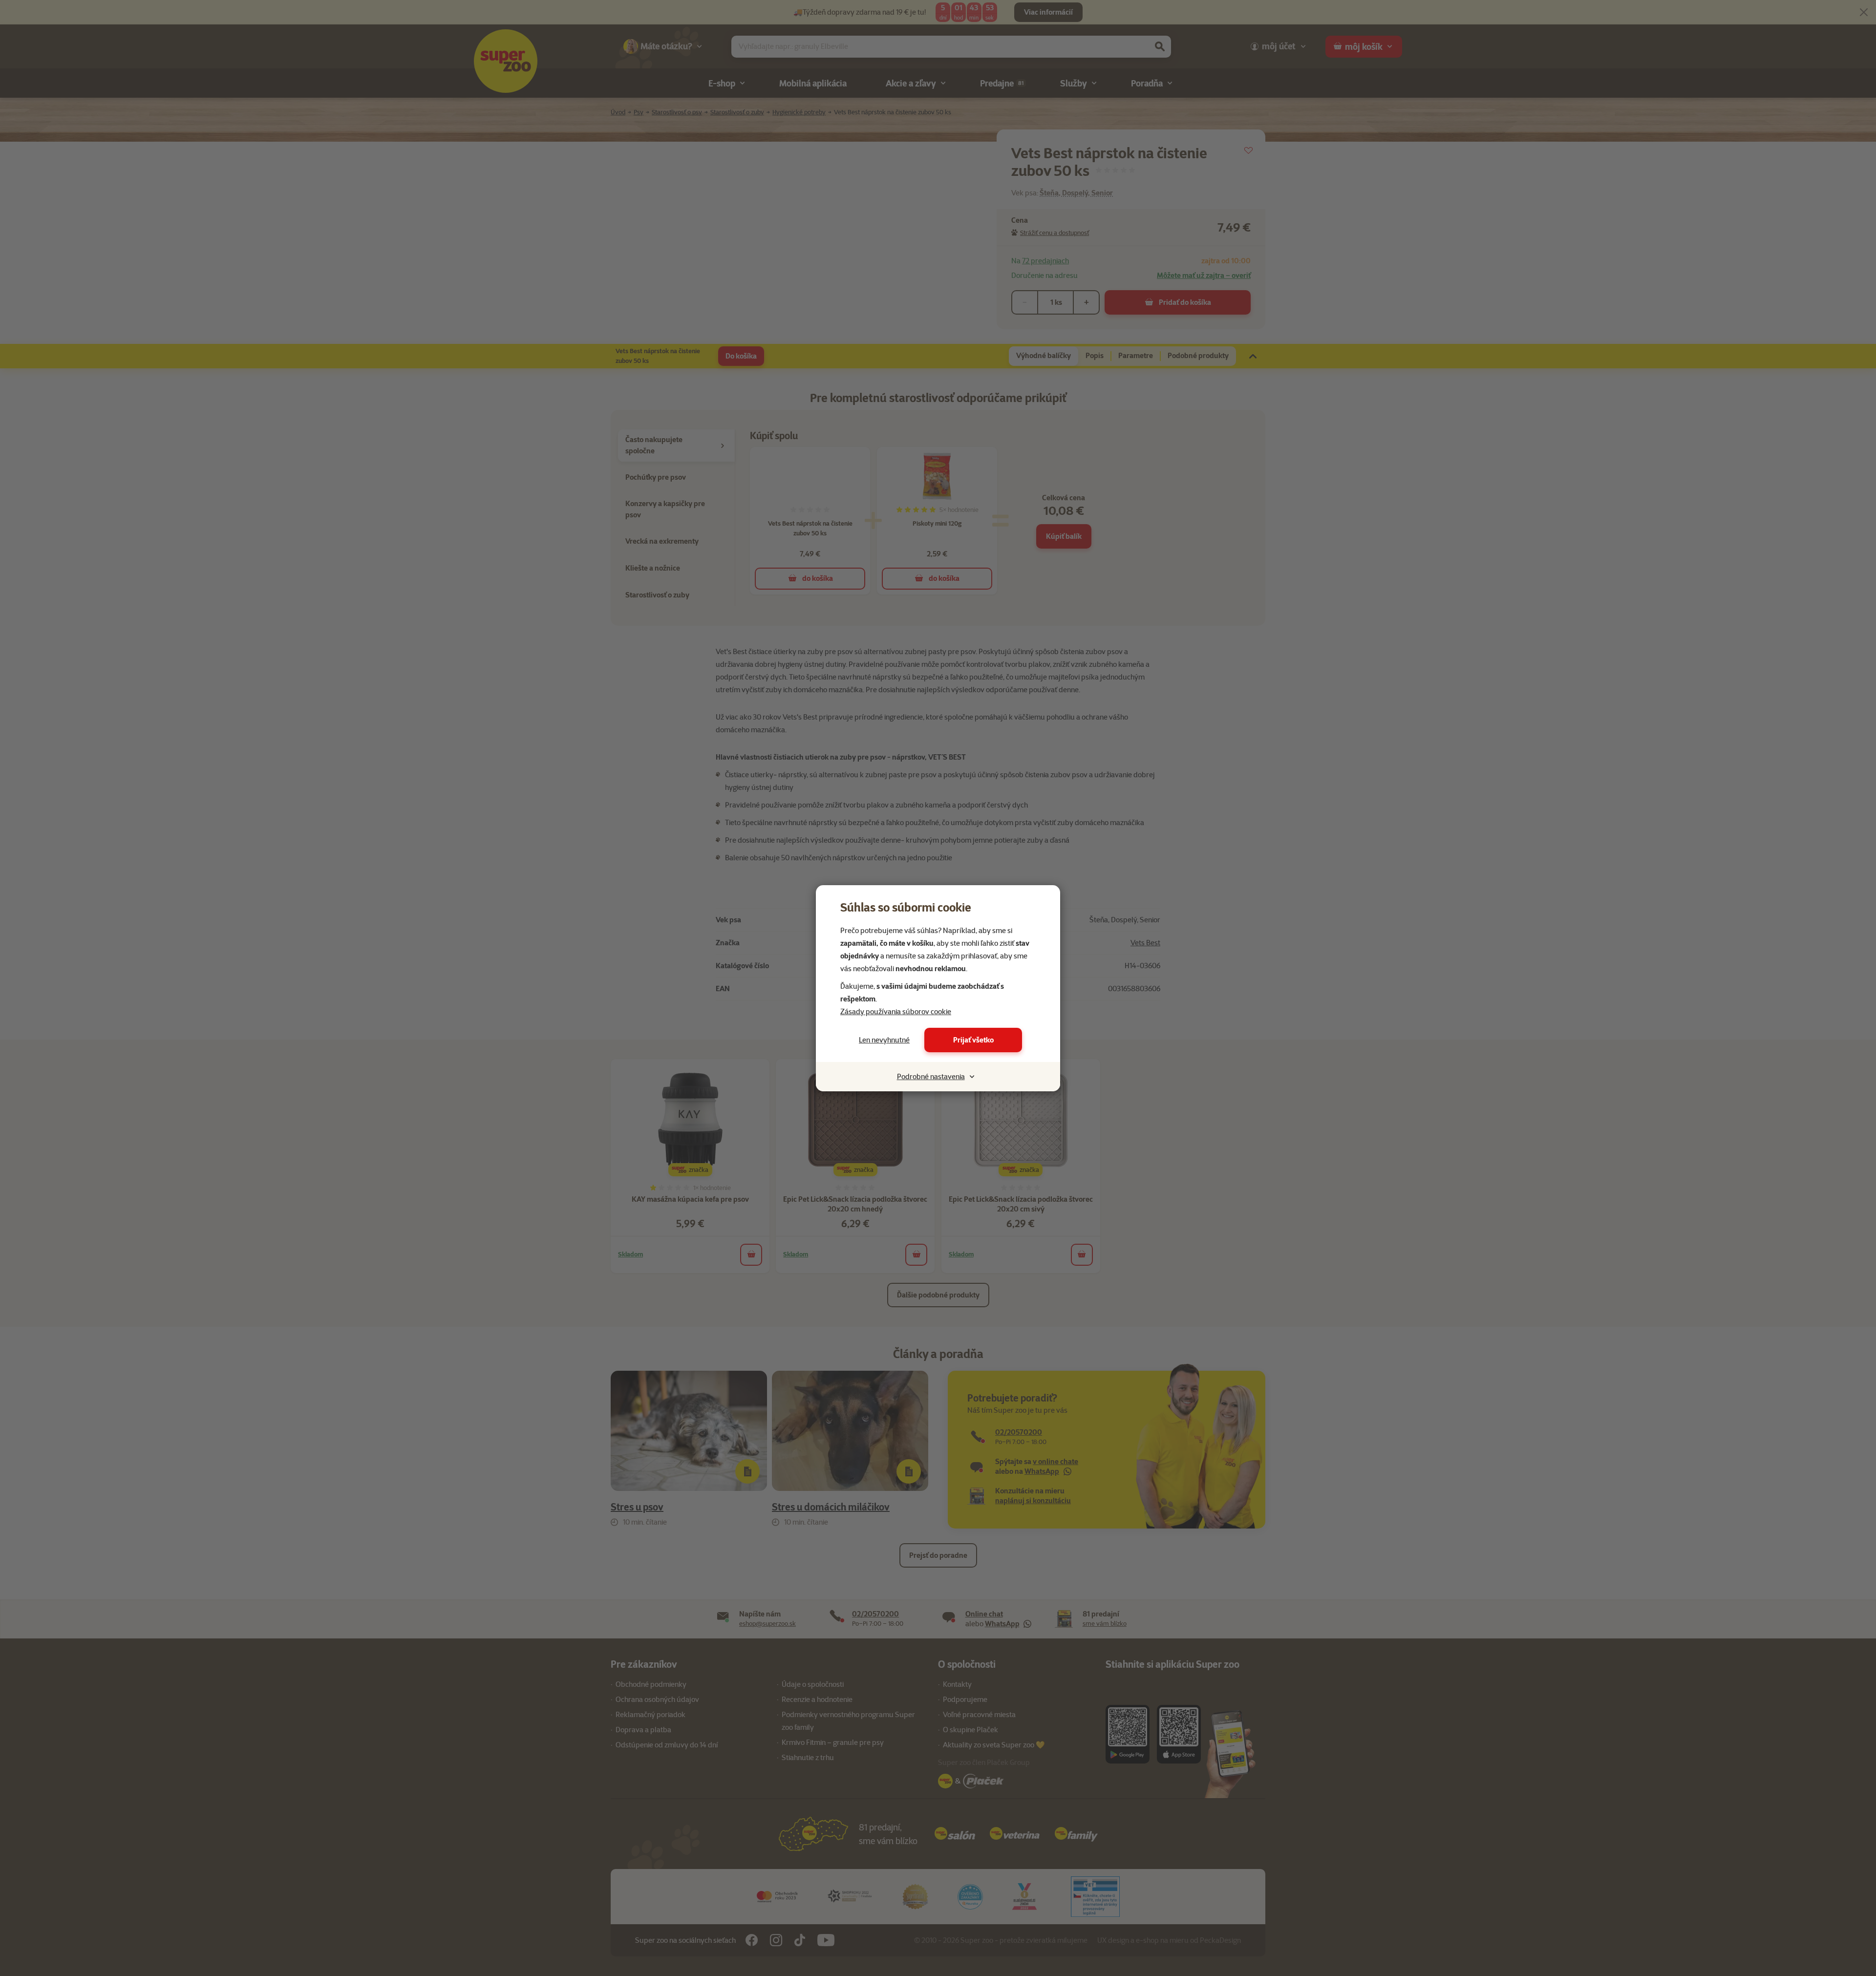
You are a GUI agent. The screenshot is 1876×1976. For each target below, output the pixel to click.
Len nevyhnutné (884, 1040)
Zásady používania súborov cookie (896, 1012)
